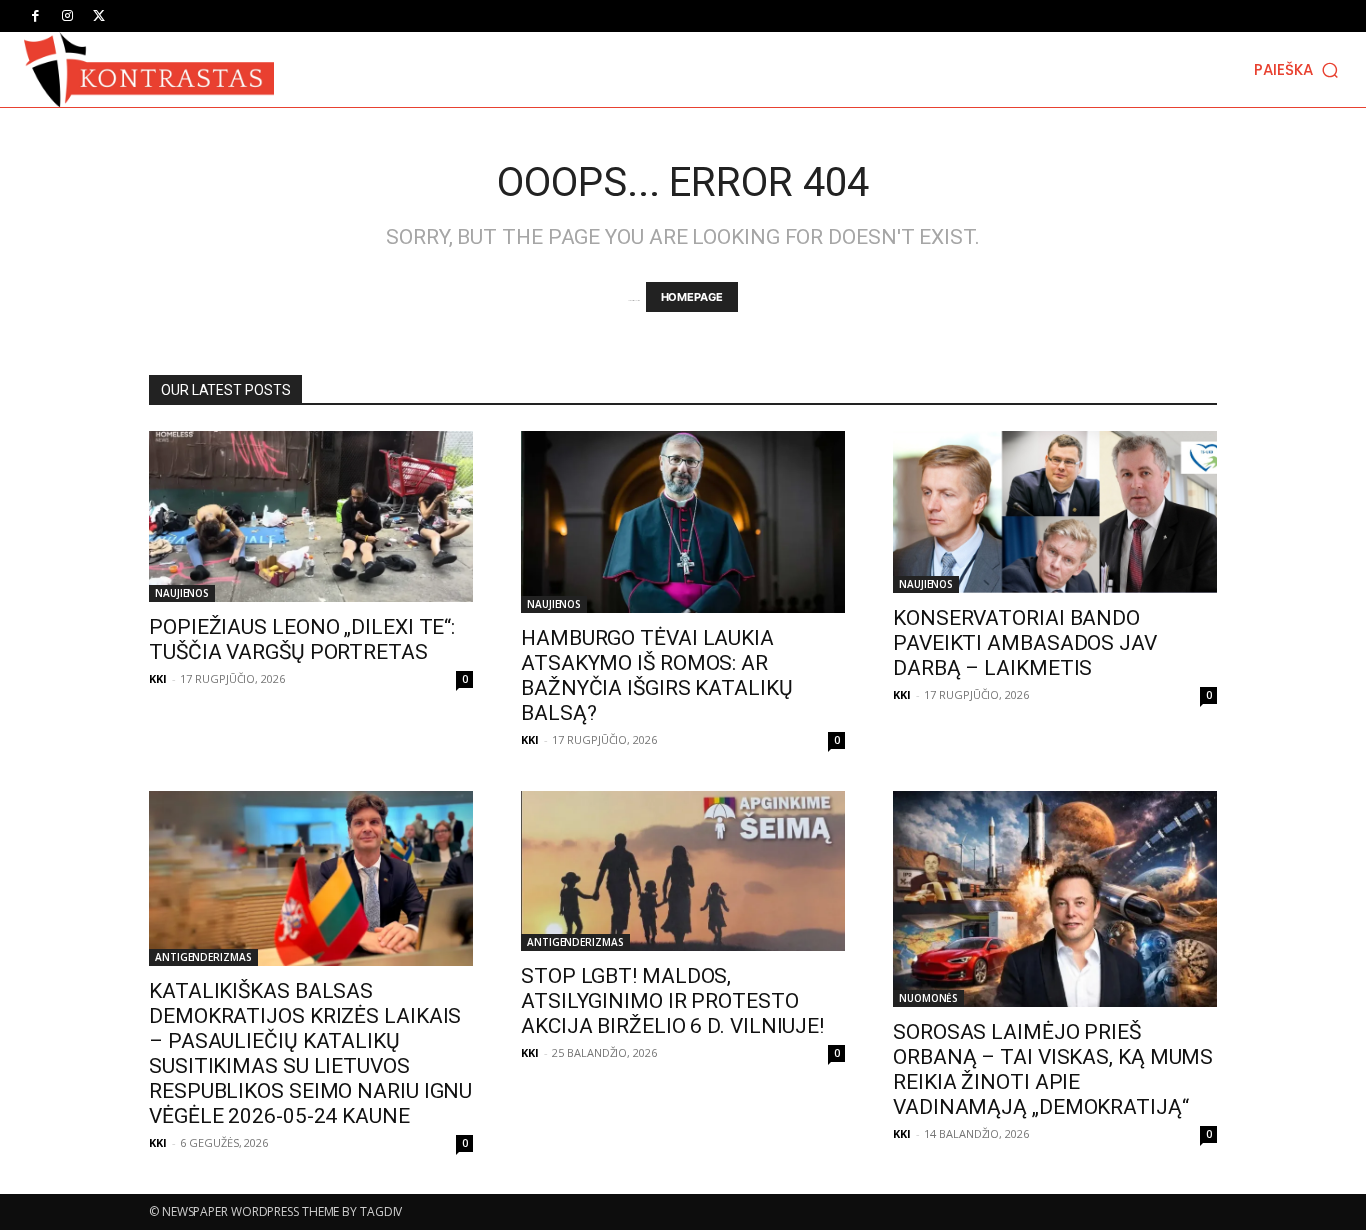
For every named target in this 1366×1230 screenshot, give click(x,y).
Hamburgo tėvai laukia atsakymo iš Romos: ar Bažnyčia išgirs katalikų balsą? (657, 675)
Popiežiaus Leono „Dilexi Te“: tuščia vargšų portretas (302, 639)
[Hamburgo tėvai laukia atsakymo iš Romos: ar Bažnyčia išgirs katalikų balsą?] (683, 522)
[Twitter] (99, 16)
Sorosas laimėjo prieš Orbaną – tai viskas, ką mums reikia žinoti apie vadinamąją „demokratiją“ (1053, 1069)
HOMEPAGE (692, 297)
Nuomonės (928, 998)
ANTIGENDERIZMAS (203, 957)
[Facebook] (35, 16)
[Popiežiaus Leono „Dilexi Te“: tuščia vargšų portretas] (311, 516)
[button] (1298, 69)
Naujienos (182, 593)
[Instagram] (67, 16)
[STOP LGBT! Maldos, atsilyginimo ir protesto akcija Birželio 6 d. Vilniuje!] (683, 871)
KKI (158, 678)
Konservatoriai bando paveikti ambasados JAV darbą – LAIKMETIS (1025, 643)
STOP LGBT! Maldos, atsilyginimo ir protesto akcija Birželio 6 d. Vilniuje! (672, 1001)
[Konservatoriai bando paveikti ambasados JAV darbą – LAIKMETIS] (1055, 512)
